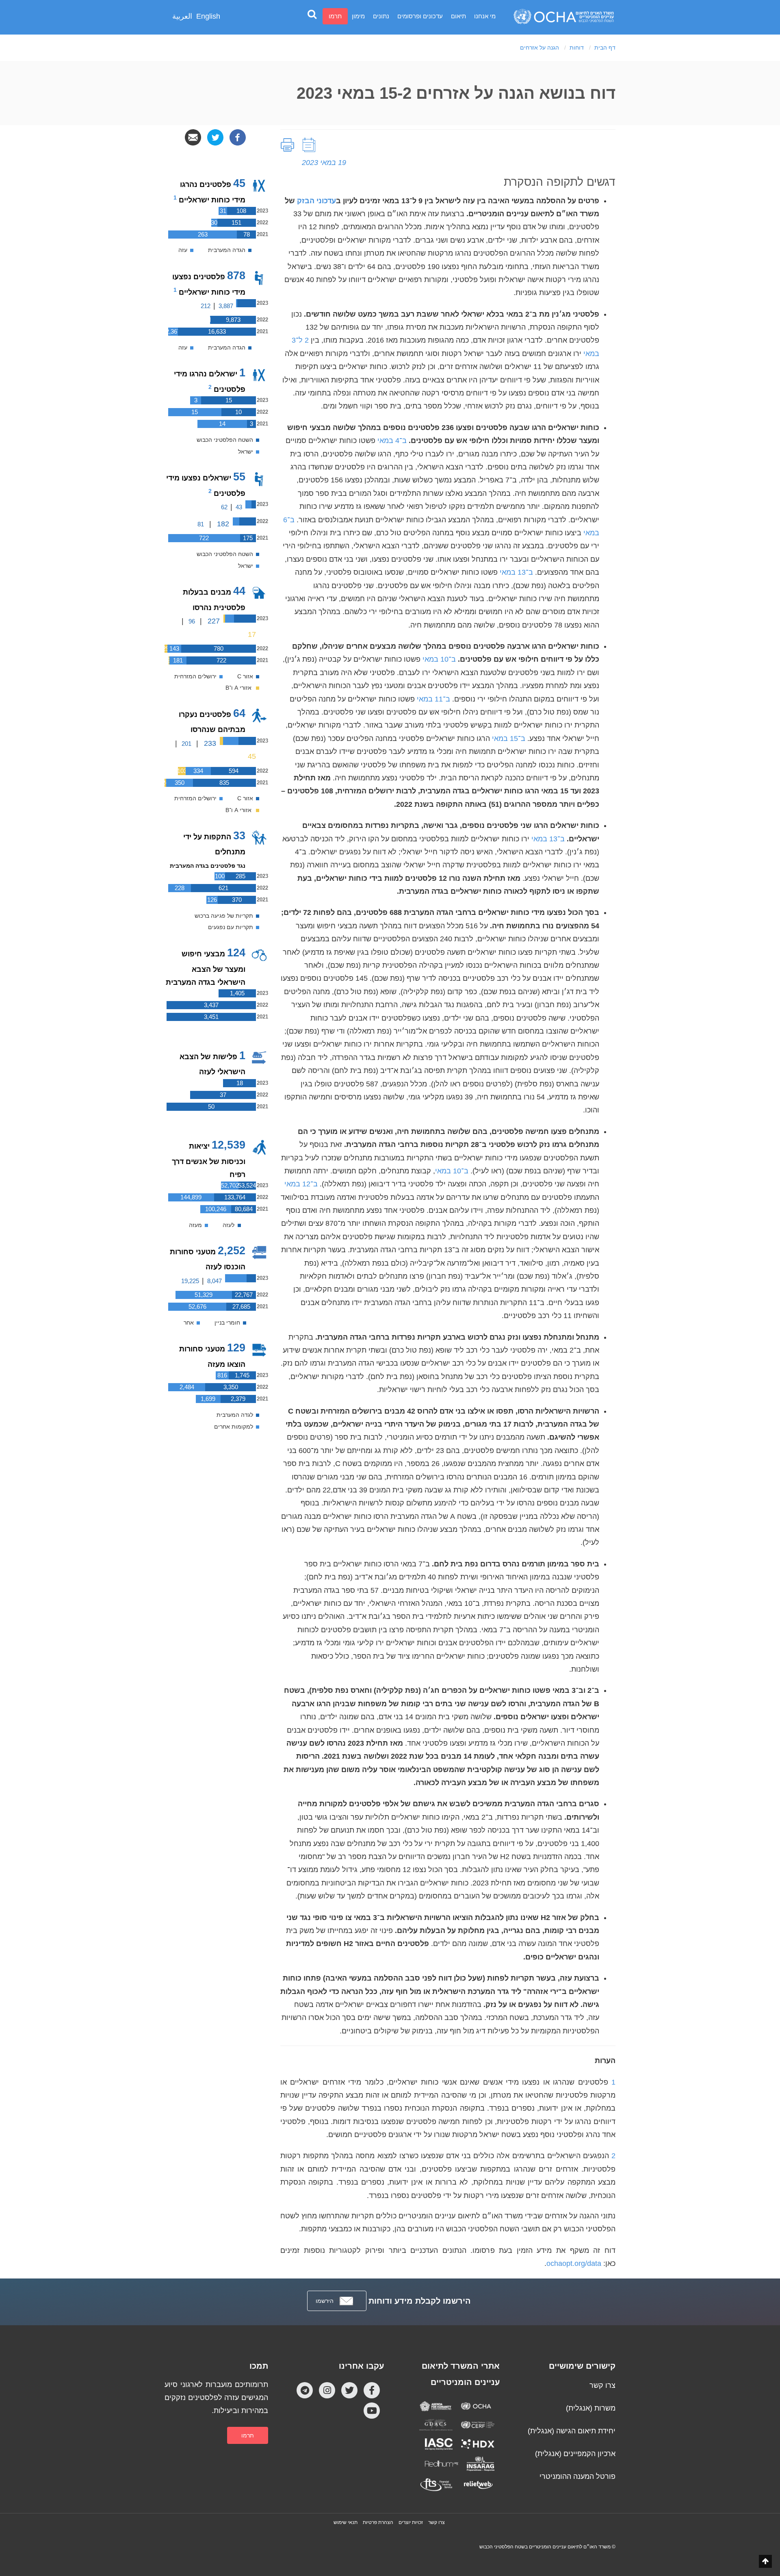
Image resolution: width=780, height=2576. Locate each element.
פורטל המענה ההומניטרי (577, 2476)
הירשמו (325, 2301)
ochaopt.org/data (574, 2263)
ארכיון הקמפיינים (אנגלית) (575, 2454)
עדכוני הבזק (316, 201)
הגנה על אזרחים (539, 48)
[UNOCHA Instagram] (327, 2390)
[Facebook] (238, 137)
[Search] (312, 14)
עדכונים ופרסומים (420, 16)
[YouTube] (372, 2410)
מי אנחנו (485, 16)
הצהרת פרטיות (378, 2522)
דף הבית (605, 48)
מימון (358, 16)
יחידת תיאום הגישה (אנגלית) (572, 2431)
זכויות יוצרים (411, 2522)
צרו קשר (602, 2385)
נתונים (381, 16)
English (208, 16)
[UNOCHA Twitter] (349, 2390)
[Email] (193, 137)
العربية (182, 16)
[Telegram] (305, 2390)
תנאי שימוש (346, 2522)
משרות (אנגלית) (591, 2408)
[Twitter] (215, 137)
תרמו (335, 16)
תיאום (458, 16)
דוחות (577, 48)
